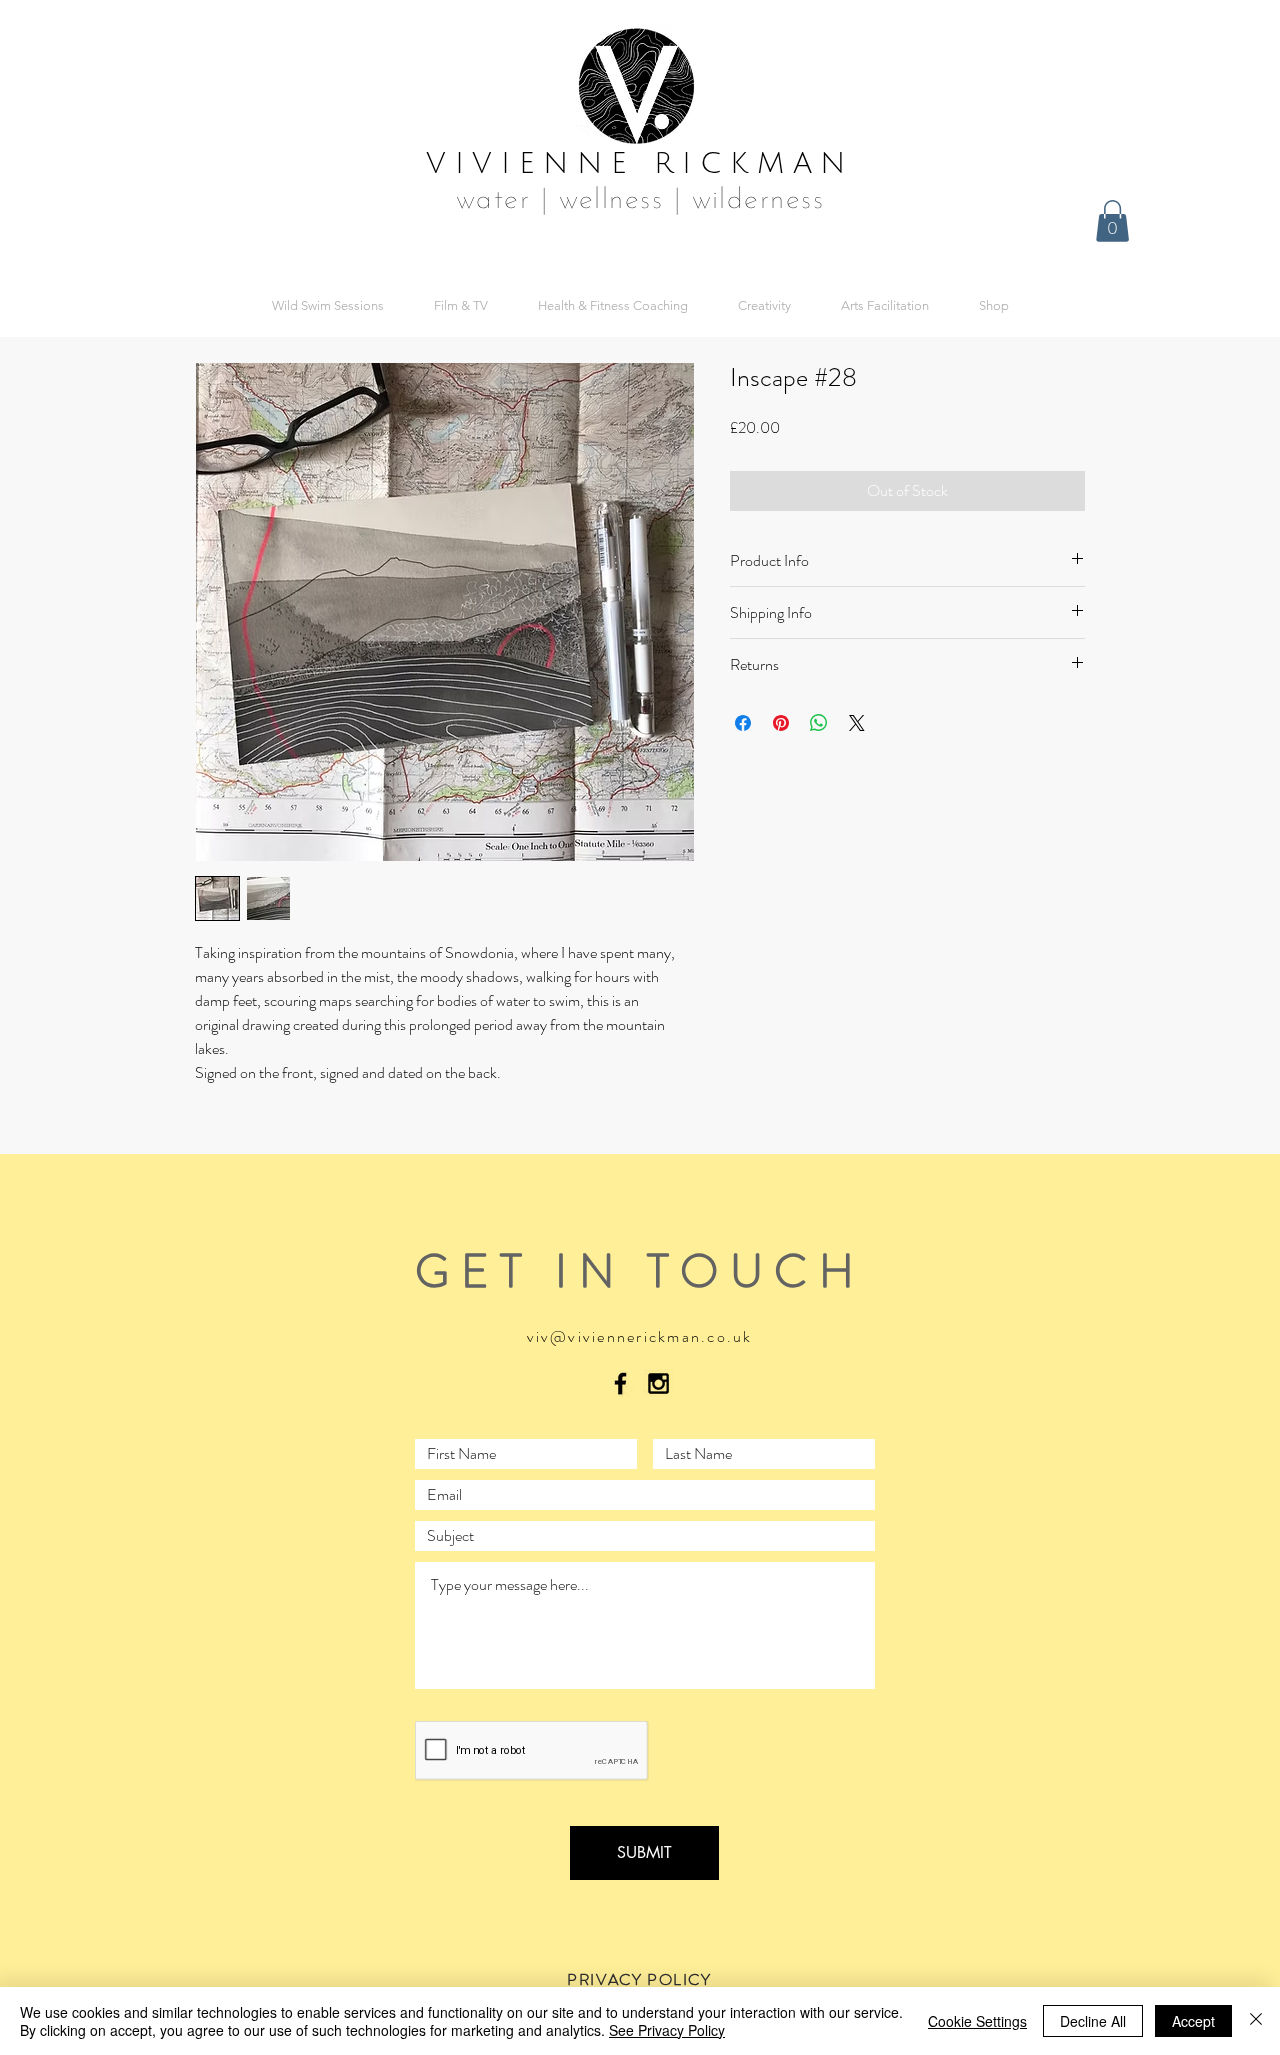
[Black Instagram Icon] (658, 1383)
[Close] (1256, 2021)
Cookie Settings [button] (977, 2021)
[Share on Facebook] (743, 723)
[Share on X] (857, 723)
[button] (1112, 221)
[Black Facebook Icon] (620, 1383)
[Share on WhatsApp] (819, 723)
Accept (1193, 2021)
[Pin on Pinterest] (781, 723)
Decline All (1093, 2021)
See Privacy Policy (667, 2030)
